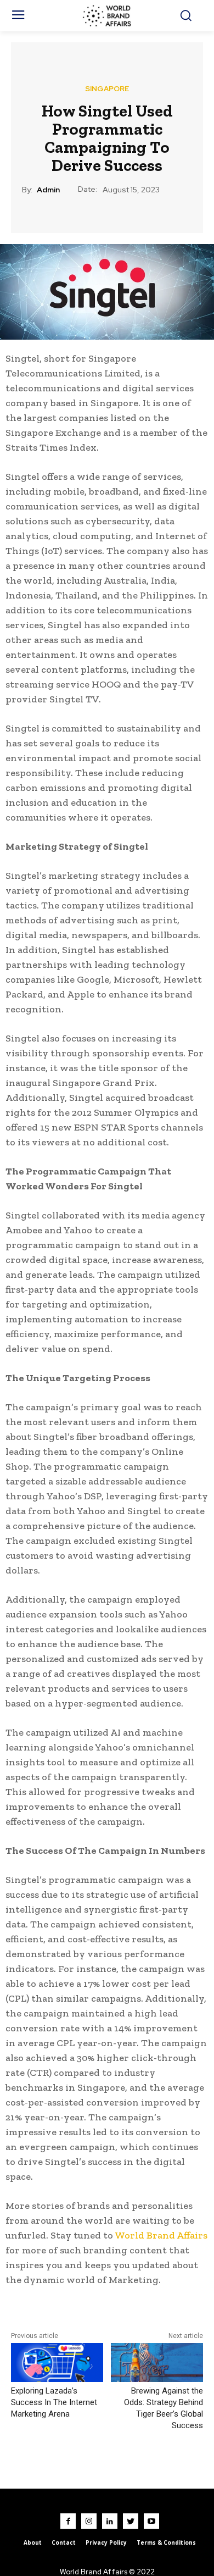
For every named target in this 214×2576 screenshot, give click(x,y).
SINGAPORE (107, 89)
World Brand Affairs (161, 2235)
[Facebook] (68, 2521)
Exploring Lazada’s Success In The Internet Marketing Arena (54, 2402)
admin (48, 190)
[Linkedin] (110, 2521)
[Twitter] (131, 2521)
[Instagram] (89, 2521)
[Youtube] (151, 2521)
